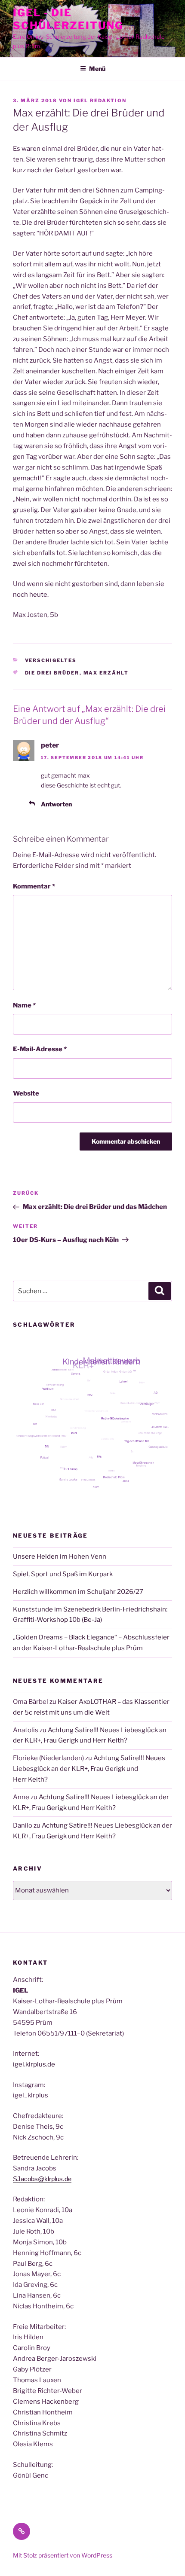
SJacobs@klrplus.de (42, 2179)
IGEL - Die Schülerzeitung (68, 19)
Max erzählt (106, 673)
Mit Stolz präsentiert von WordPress (63, 2555)
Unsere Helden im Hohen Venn (60, 1557)
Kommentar (34, 886)
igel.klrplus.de (34, 2064)
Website (26, 1093)
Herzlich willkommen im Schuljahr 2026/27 (78, 1592)
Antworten (56, 804)
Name (24, 1005)
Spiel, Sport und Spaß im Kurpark (63, 1574)
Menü (97, 69)
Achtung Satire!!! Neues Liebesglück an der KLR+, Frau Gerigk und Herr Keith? (89, 1769)
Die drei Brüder (52, 673)
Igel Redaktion (100, 101)
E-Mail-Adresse (40, 1049)
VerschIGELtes (51, 660)
